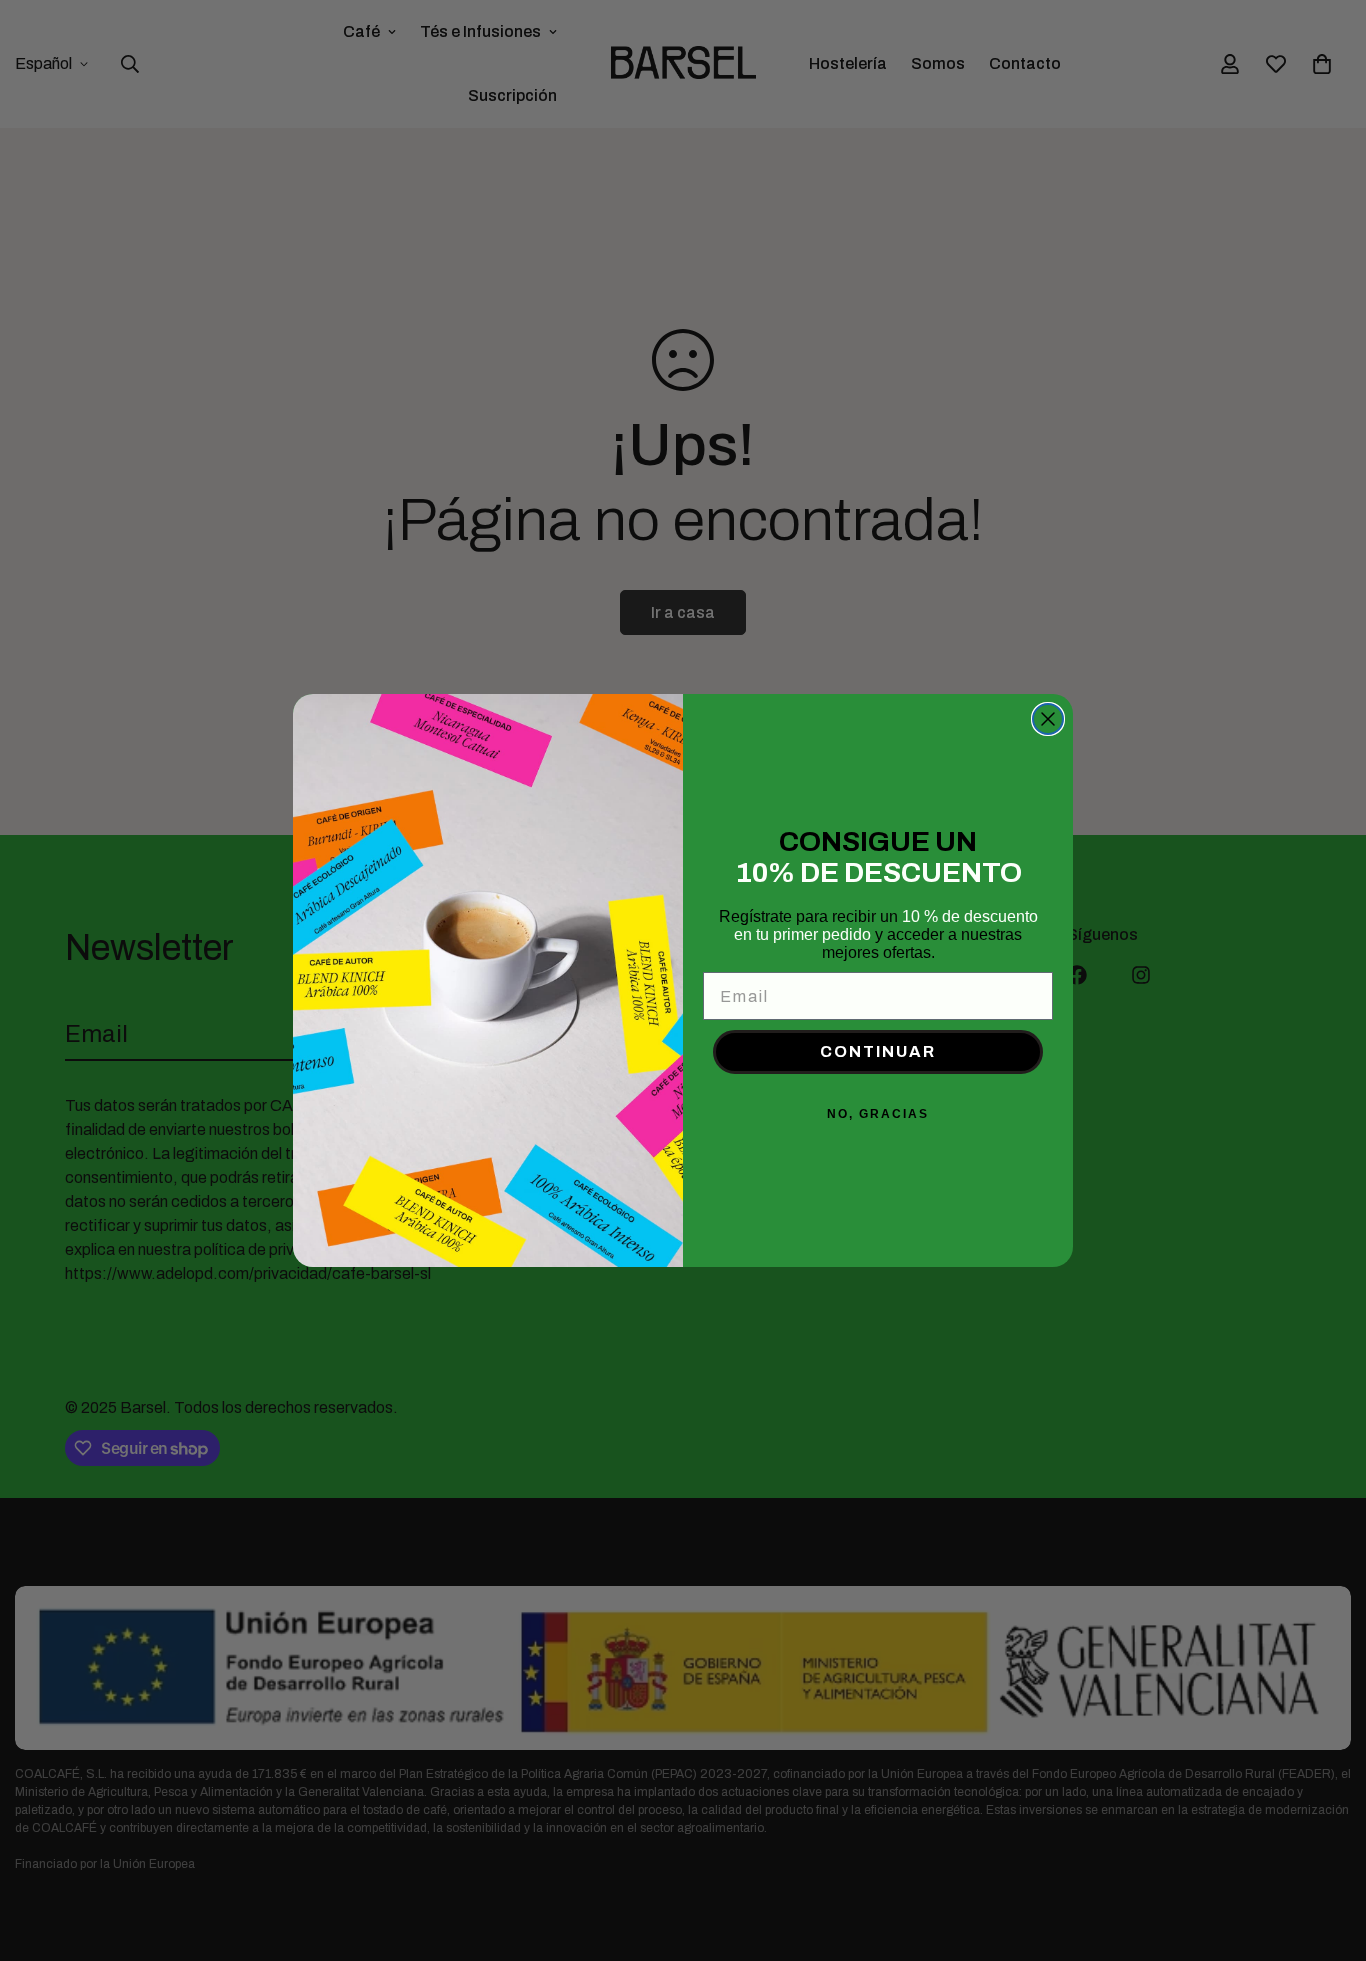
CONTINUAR (878, 1051)
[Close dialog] (1048, 719)
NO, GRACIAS (878, 1114)
